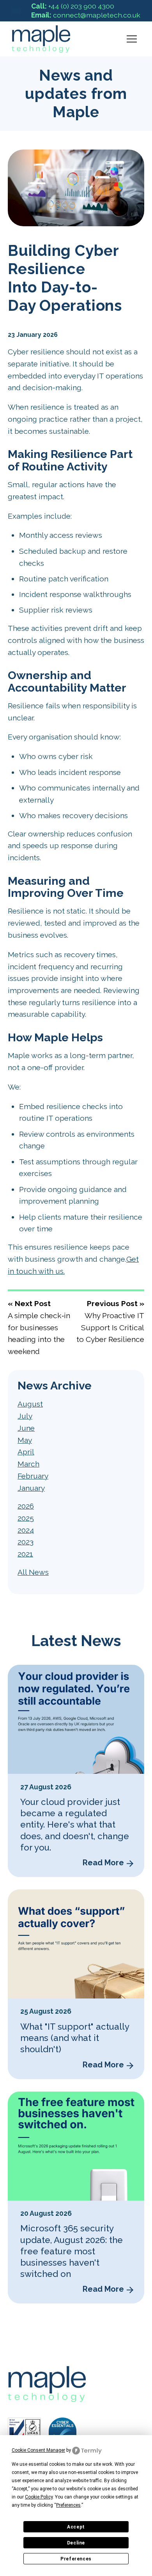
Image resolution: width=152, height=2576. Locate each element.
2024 (26, 1530)
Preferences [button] (68, 2505)
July (25, 1416)
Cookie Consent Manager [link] (38, 2450)
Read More (103, 1863)
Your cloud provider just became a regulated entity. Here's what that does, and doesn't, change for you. (75, 1825)
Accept (76, 2527)
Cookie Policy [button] (39, 2497)
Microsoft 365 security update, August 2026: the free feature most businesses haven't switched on (72, 2251)
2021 (25, 1554)
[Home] (16, 11)
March (28, 1464)
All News (33, 1572)
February (33, 1476)
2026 (26, 1506)
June (26, 1428)
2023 (26, 1542)
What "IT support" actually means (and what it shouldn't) (75, 2038)
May (25, 1440)
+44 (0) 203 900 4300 (73, 6)
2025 (26, 1518)
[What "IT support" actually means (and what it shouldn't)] (76, 1944)
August (30, 1404)
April (26, 1452)
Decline (76, 2543)
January (31, 1488)
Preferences (76, 2559)
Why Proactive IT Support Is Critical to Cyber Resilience (110, 1327)
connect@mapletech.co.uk (86, 15)
